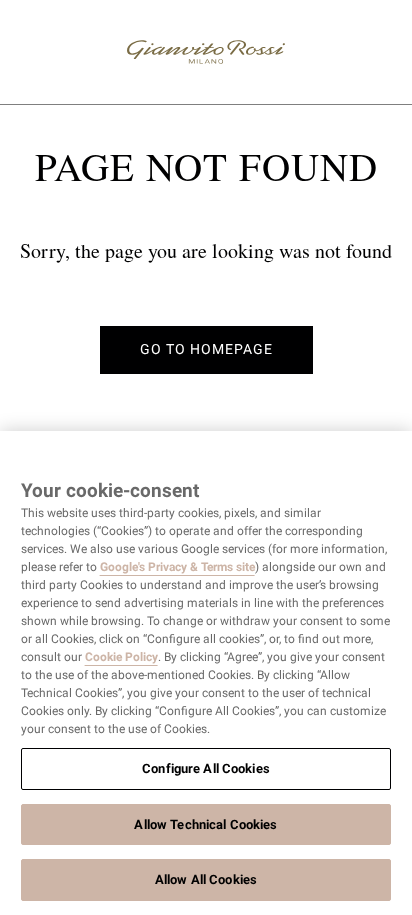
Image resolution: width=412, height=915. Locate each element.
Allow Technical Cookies (205, 824)
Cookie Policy (121, 657)
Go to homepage (206, 349)
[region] (206, 673)
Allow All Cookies (206, 879)
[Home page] (206, 52)
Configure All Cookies (206, 768)
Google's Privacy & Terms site (177, 567)
